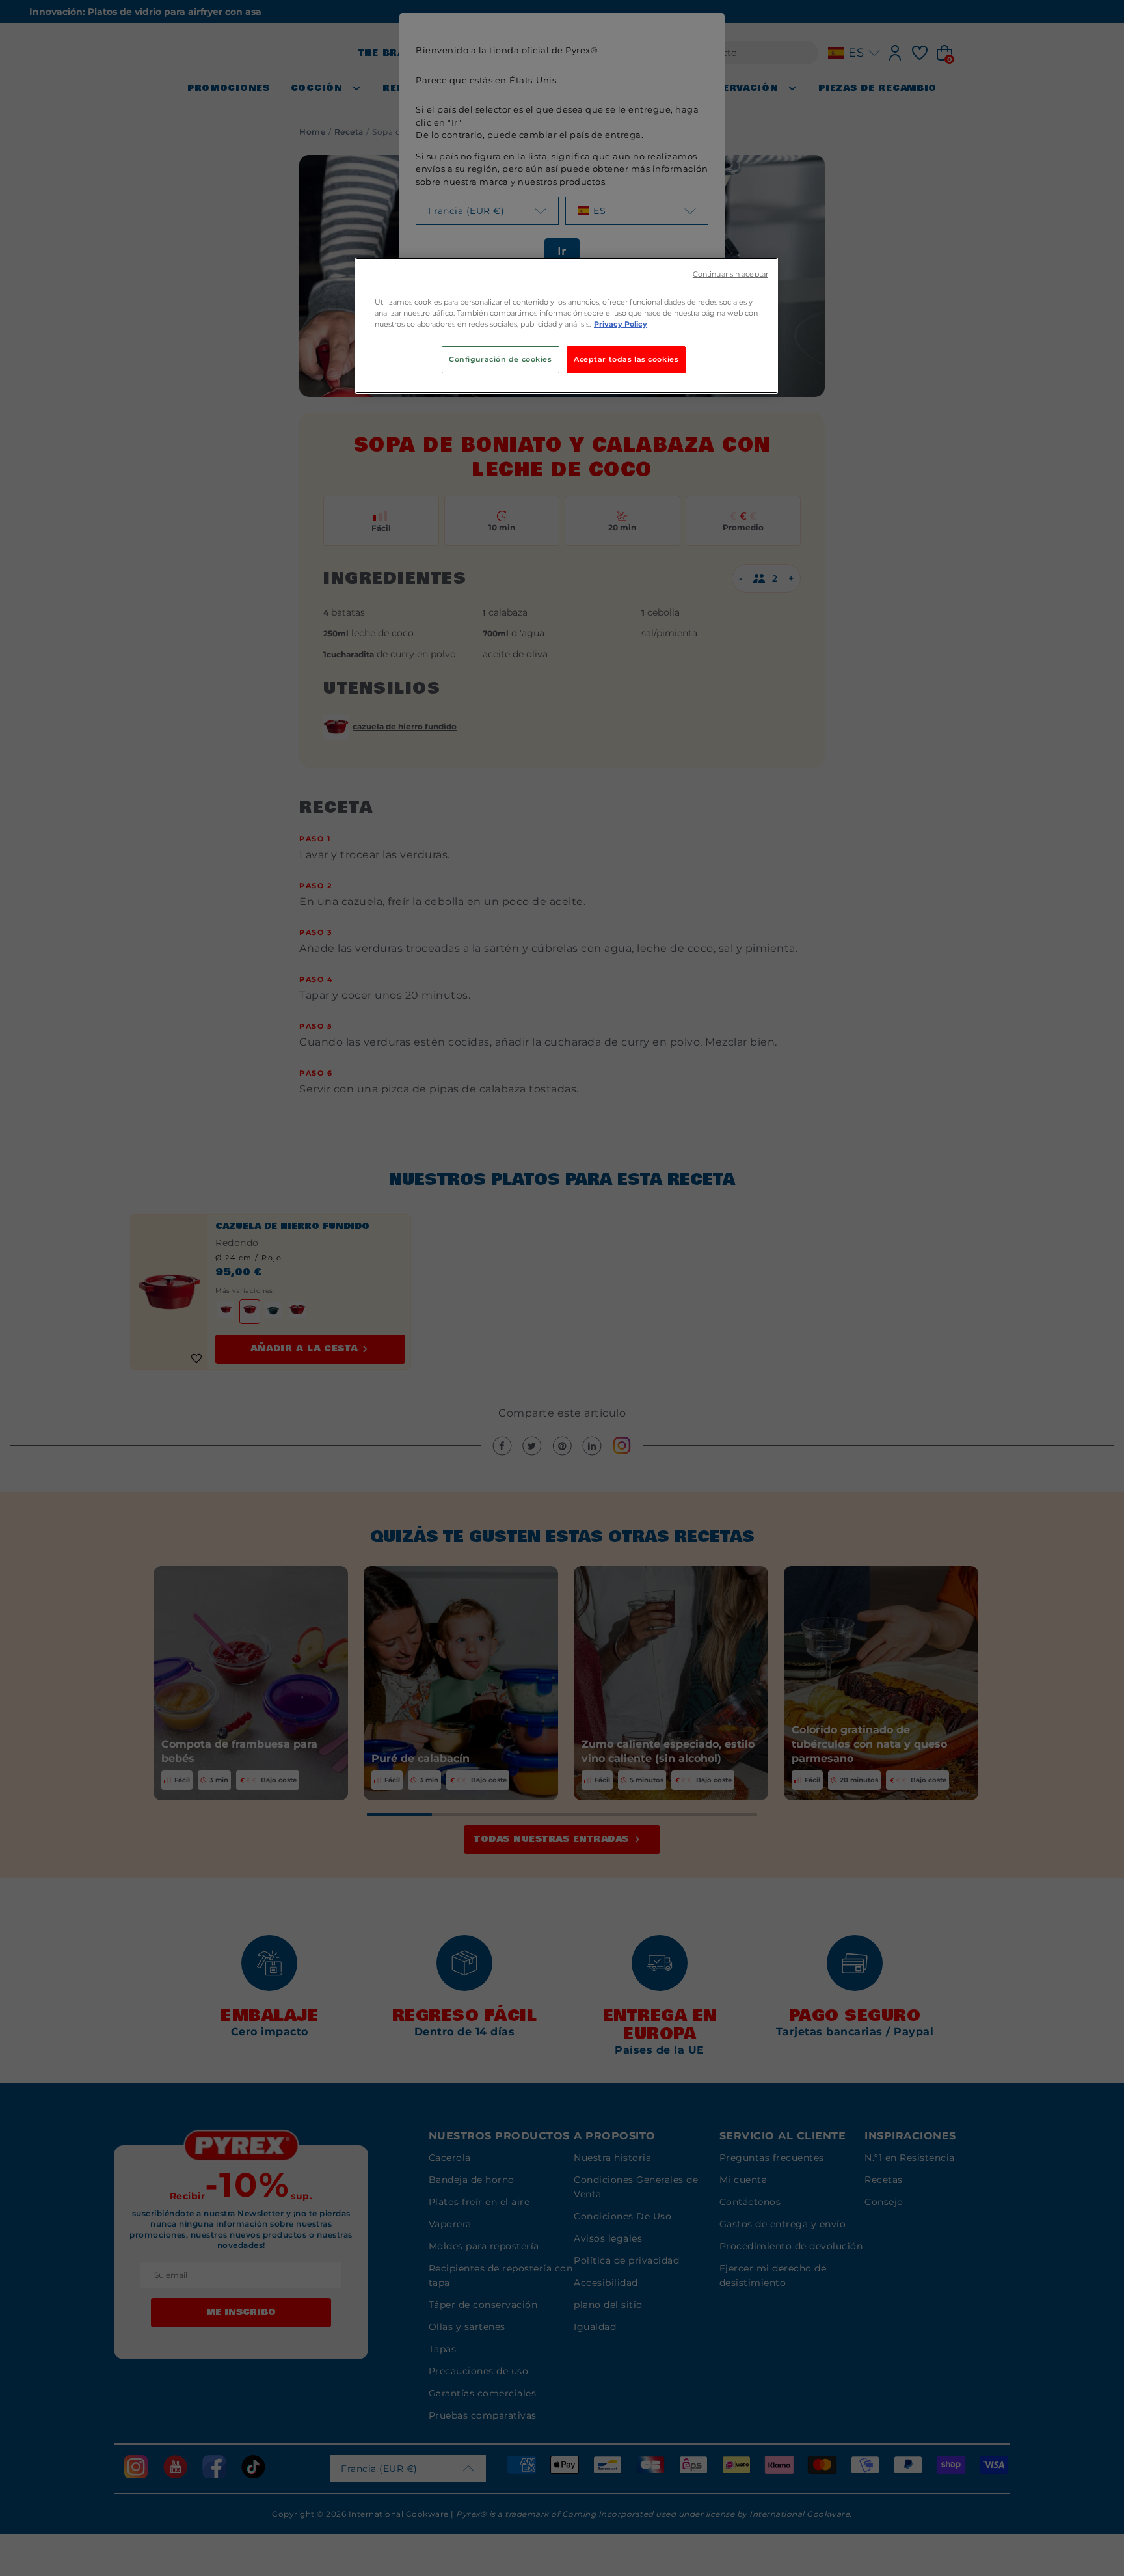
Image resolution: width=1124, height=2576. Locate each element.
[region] (567, 326)
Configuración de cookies (501, 359)
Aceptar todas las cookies (626, 359)
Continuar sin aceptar (730, 274)
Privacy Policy (621, 324)
